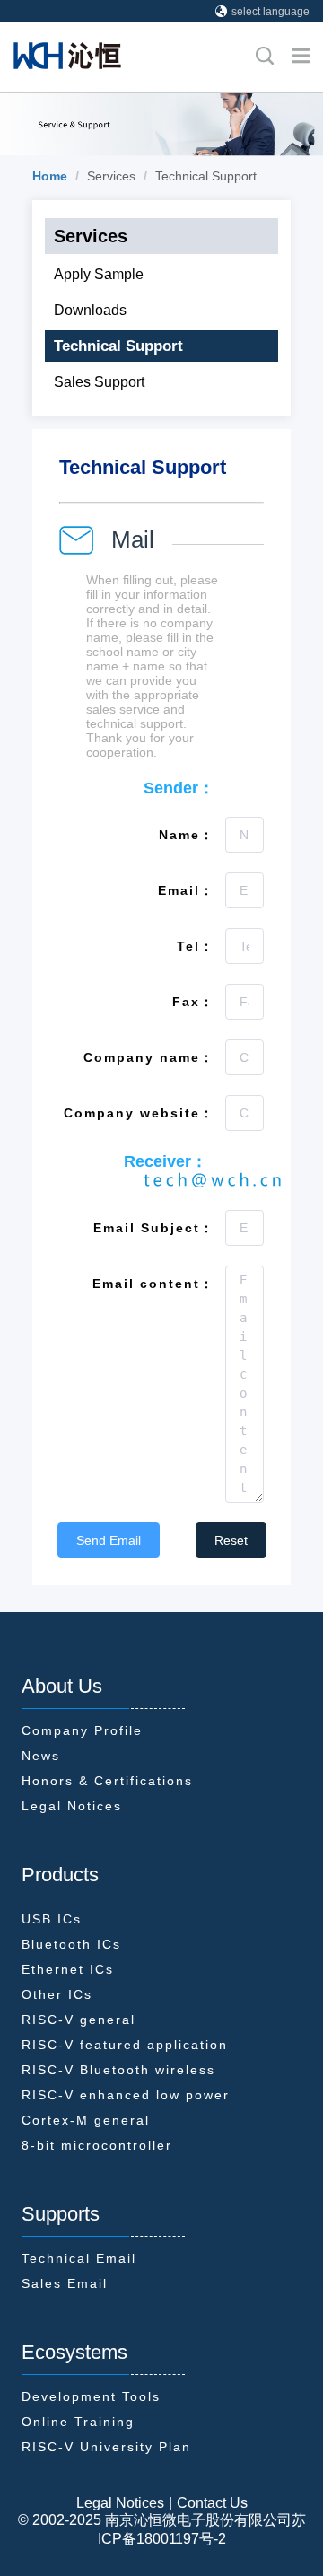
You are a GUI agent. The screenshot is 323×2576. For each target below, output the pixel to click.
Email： (186, 890)
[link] (50, 176)
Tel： (196, 946)
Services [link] (111, 176)
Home (50, 176)
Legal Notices (120, 2503)
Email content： (153, 1284)
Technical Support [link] (206, 176)
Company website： (139, 1113)
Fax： (193, 1002)
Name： (187, 835)
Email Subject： (154, 1228)
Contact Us (212, 2503)
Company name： (149, 1057)
